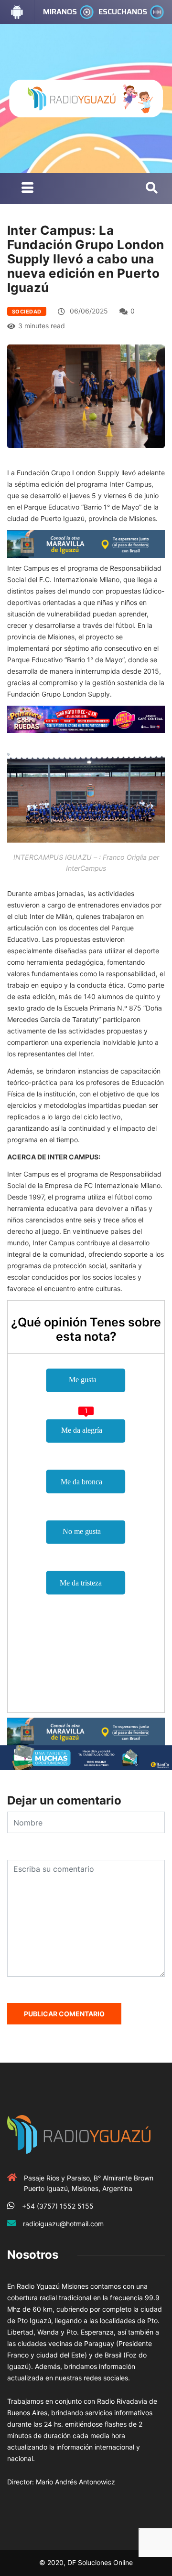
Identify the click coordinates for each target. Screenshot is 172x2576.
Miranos (60, 12)
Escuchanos (123, 12)
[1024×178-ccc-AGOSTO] (86, 718)
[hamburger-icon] (27, 189)
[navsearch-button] (152, 188)
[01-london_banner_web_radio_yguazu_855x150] (86, 543)
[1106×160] (86, 1757)
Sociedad (27, 312)
